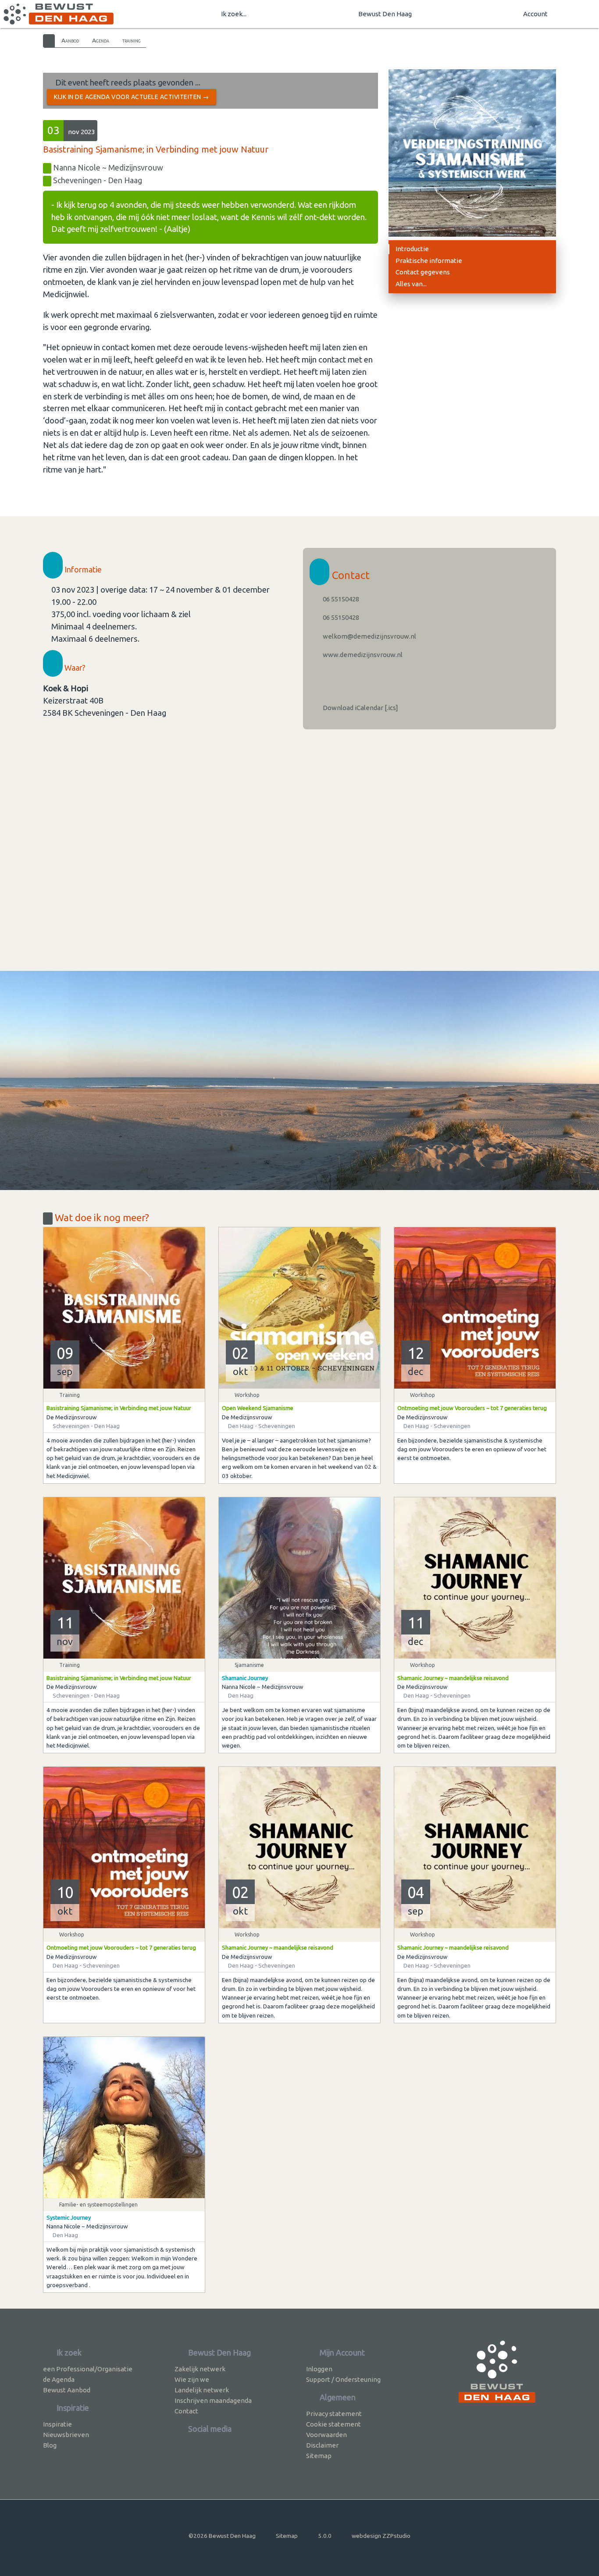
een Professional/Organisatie (88, 2369)
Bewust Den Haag (385, 14)
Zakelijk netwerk (200, 2369)
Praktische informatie (429, 261)
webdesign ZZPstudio (381, 2536)
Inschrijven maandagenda (213, 2400)
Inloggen (319, 2369)
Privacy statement (334, 2414)
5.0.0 (325, 2536)
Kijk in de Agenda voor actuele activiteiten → (132, 97)
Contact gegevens (423, 272)
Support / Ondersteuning (343, 2379)
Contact (186, 2411)
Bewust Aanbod (67, 2390)
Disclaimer (322, 2445)
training (132, 40)
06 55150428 (340, 599)
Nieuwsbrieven (66, 2435)
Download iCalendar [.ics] (360, 708)
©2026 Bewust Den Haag (222, 2536)
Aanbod (70, 40)
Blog (50, 2445)
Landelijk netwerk (202, 2390)
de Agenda (59, 2379)
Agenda (101, 40)
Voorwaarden (326, 2435)
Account (535, 14)
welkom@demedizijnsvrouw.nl (369, 636)
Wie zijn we (192, 2379)
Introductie (412, 249)
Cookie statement (333, 2424)
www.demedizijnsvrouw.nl (362, 655)
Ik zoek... (234, 14)
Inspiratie (57, 2424)
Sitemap (319, 2456)
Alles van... (411, 284)
